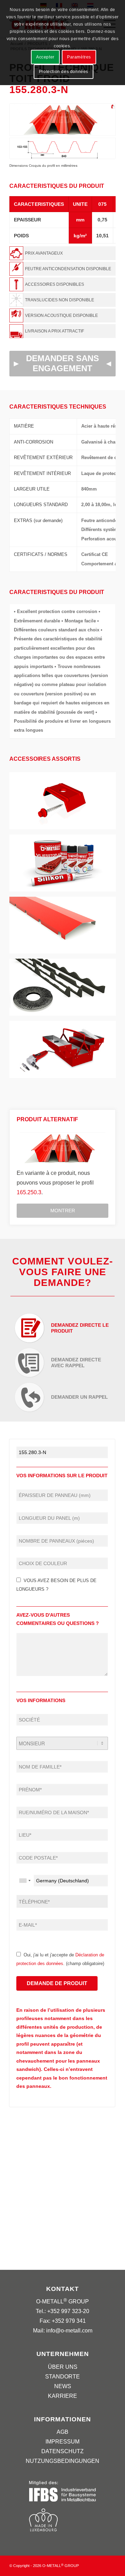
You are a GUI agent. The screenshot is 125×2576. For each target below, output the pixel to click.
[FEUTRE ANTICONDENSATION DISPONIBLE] (62, 269)
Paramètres (79, 57)
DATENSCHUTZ (62, 2451)
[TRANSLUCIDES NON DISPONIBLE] (62, 300)
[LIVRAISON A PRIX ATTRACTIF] (62, 331)
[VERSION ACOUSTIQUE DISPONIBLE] (62, 316)
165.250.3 (29, 1192)
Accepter (45, 57)
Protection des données (64, 72)
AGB (62, 2432)
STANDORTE (62, 2377)
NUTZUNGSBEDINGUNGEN (62, 2461)
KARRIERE (62, 2396)
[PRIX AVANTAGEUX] (62, 253)
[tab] (62, 1326)
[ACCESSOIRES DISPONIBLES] (62, 284)
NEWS (63, 2386)
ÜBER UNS (63, 2367)
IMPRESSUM (62, 2442)
